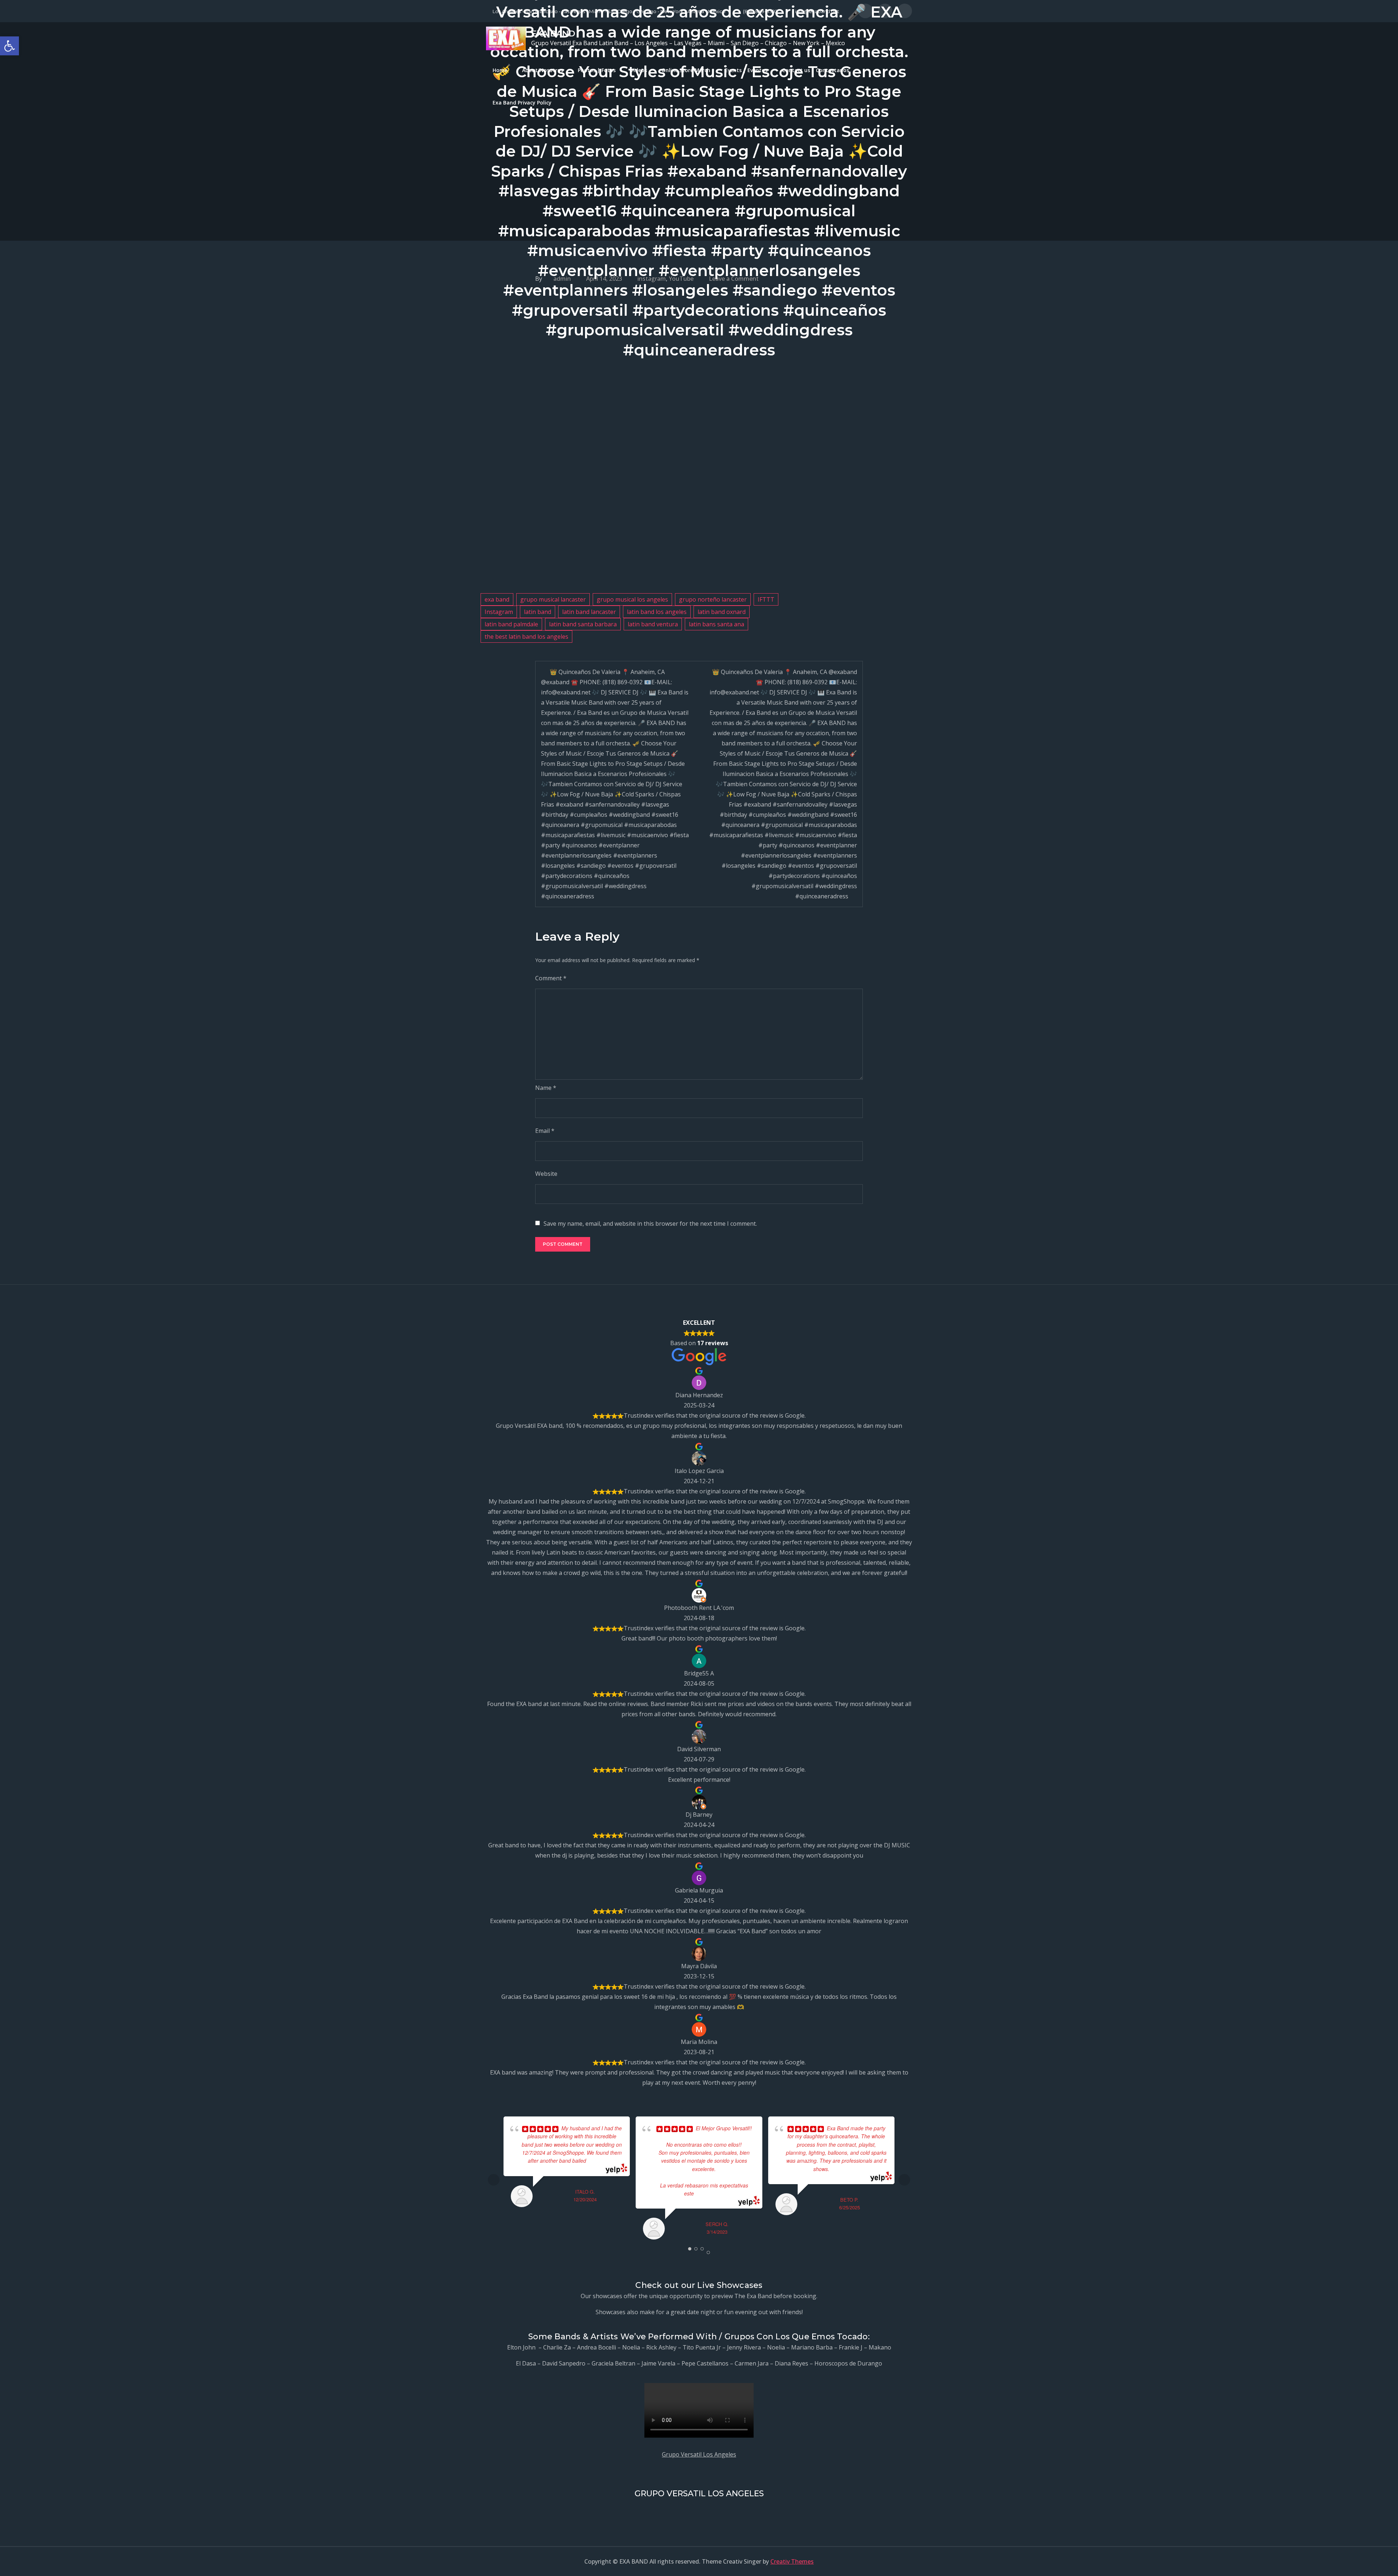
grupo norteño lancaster (713, 599)
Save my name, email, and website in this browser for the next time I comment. (650, 1224)
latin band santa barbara (583, 624)
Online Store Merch (686, 70)
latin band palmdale (511, 624)
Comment (551, 978)
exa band (497, 599)
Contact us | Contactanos (815, 70)
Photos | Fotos (597, 70)
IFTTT (766, 599)
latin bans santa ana (716, 624)
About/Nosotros (543, 70)
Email (545, 1131)
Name (546, 1088)
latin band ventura (653, 624)
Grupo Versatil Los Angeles (699, 2454)
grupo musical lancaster (553, 599)
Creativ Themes (792, 2561)
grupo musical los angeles (632, 599)
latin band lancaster (589, 612)
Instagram (499, 612)
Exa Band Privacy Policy (522, 103)
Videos (639, 70)
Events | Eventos (746, 70)
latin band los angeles (657, 612)
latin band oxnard (722, 612)
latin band (538, 612)
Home (500, 70)
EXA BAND (553, 34)
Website (546, 1174)
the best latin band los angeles (526, 637)
